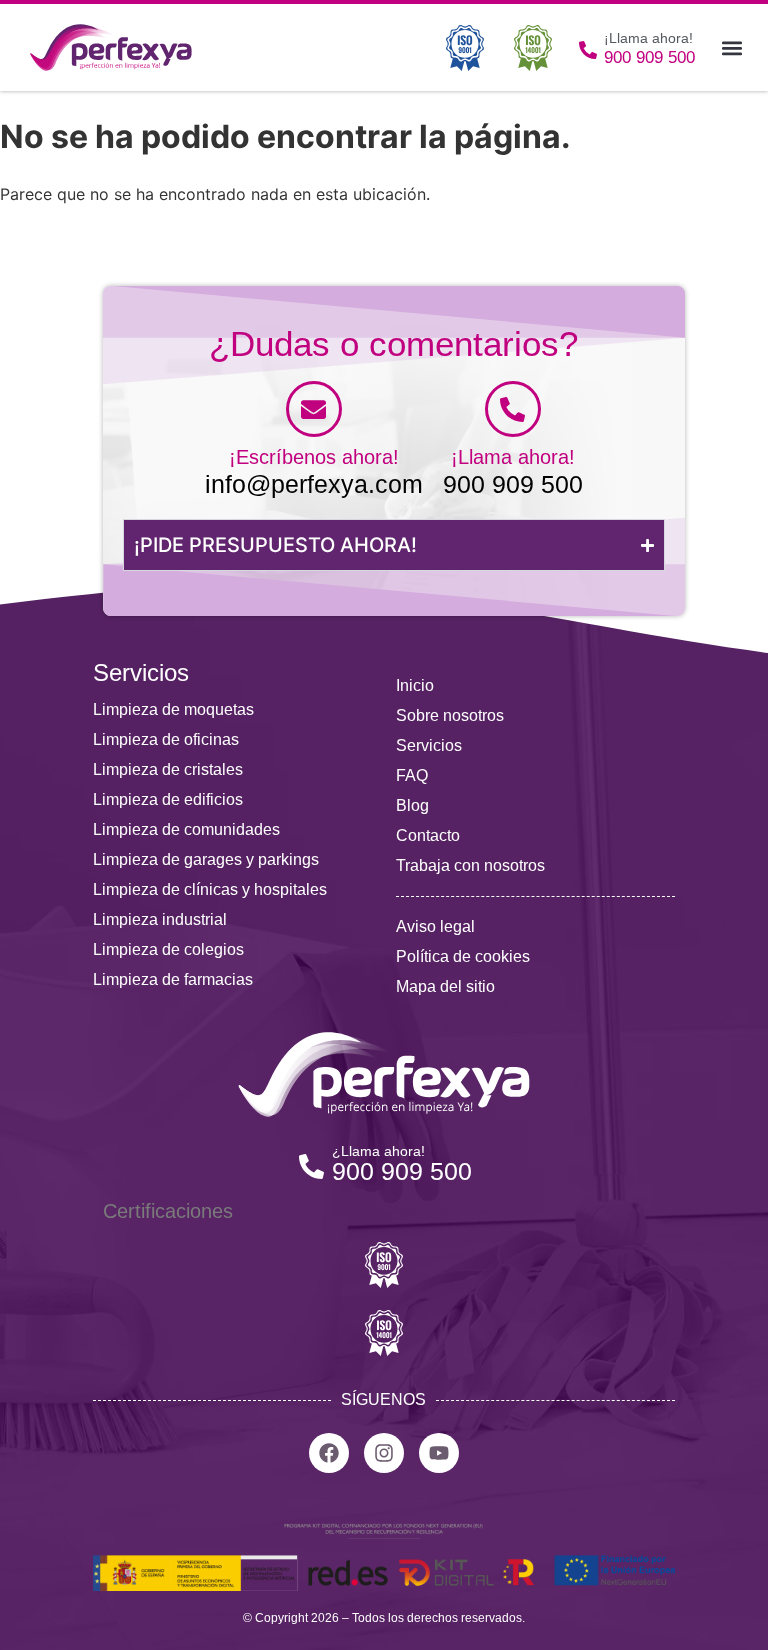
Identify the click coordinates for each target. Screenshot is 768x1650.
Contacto (428, 835)
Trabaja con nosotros (470, 865)
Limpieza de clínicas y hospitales (210, 889)
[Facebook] (329, 1453)
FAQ (412, 775)
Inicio (415, 685)
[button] (731, 47)
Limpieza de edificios (168, 799)
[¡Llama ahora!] (513, 409)
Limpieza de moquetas (173, 709)
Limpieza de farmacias (173, 979)
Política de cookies (463, 956)
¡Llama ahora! (513, 457)
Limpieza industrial (160, 919)
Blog (412, 805)
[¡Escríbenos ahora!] (314, 409)
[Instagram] (384, 1453)
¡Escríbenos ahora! (314, 457)
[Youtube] (439, 1453)
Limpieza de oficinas (166, 739)
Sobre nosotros (450, 715)
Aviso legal (435, 926)
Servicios (429, 745)
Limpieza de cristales (168, 769)
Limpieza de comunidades (186, 829)
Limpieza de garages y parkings (206, 859)
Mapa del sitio (445, 986)
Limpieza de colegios (168, 949)
